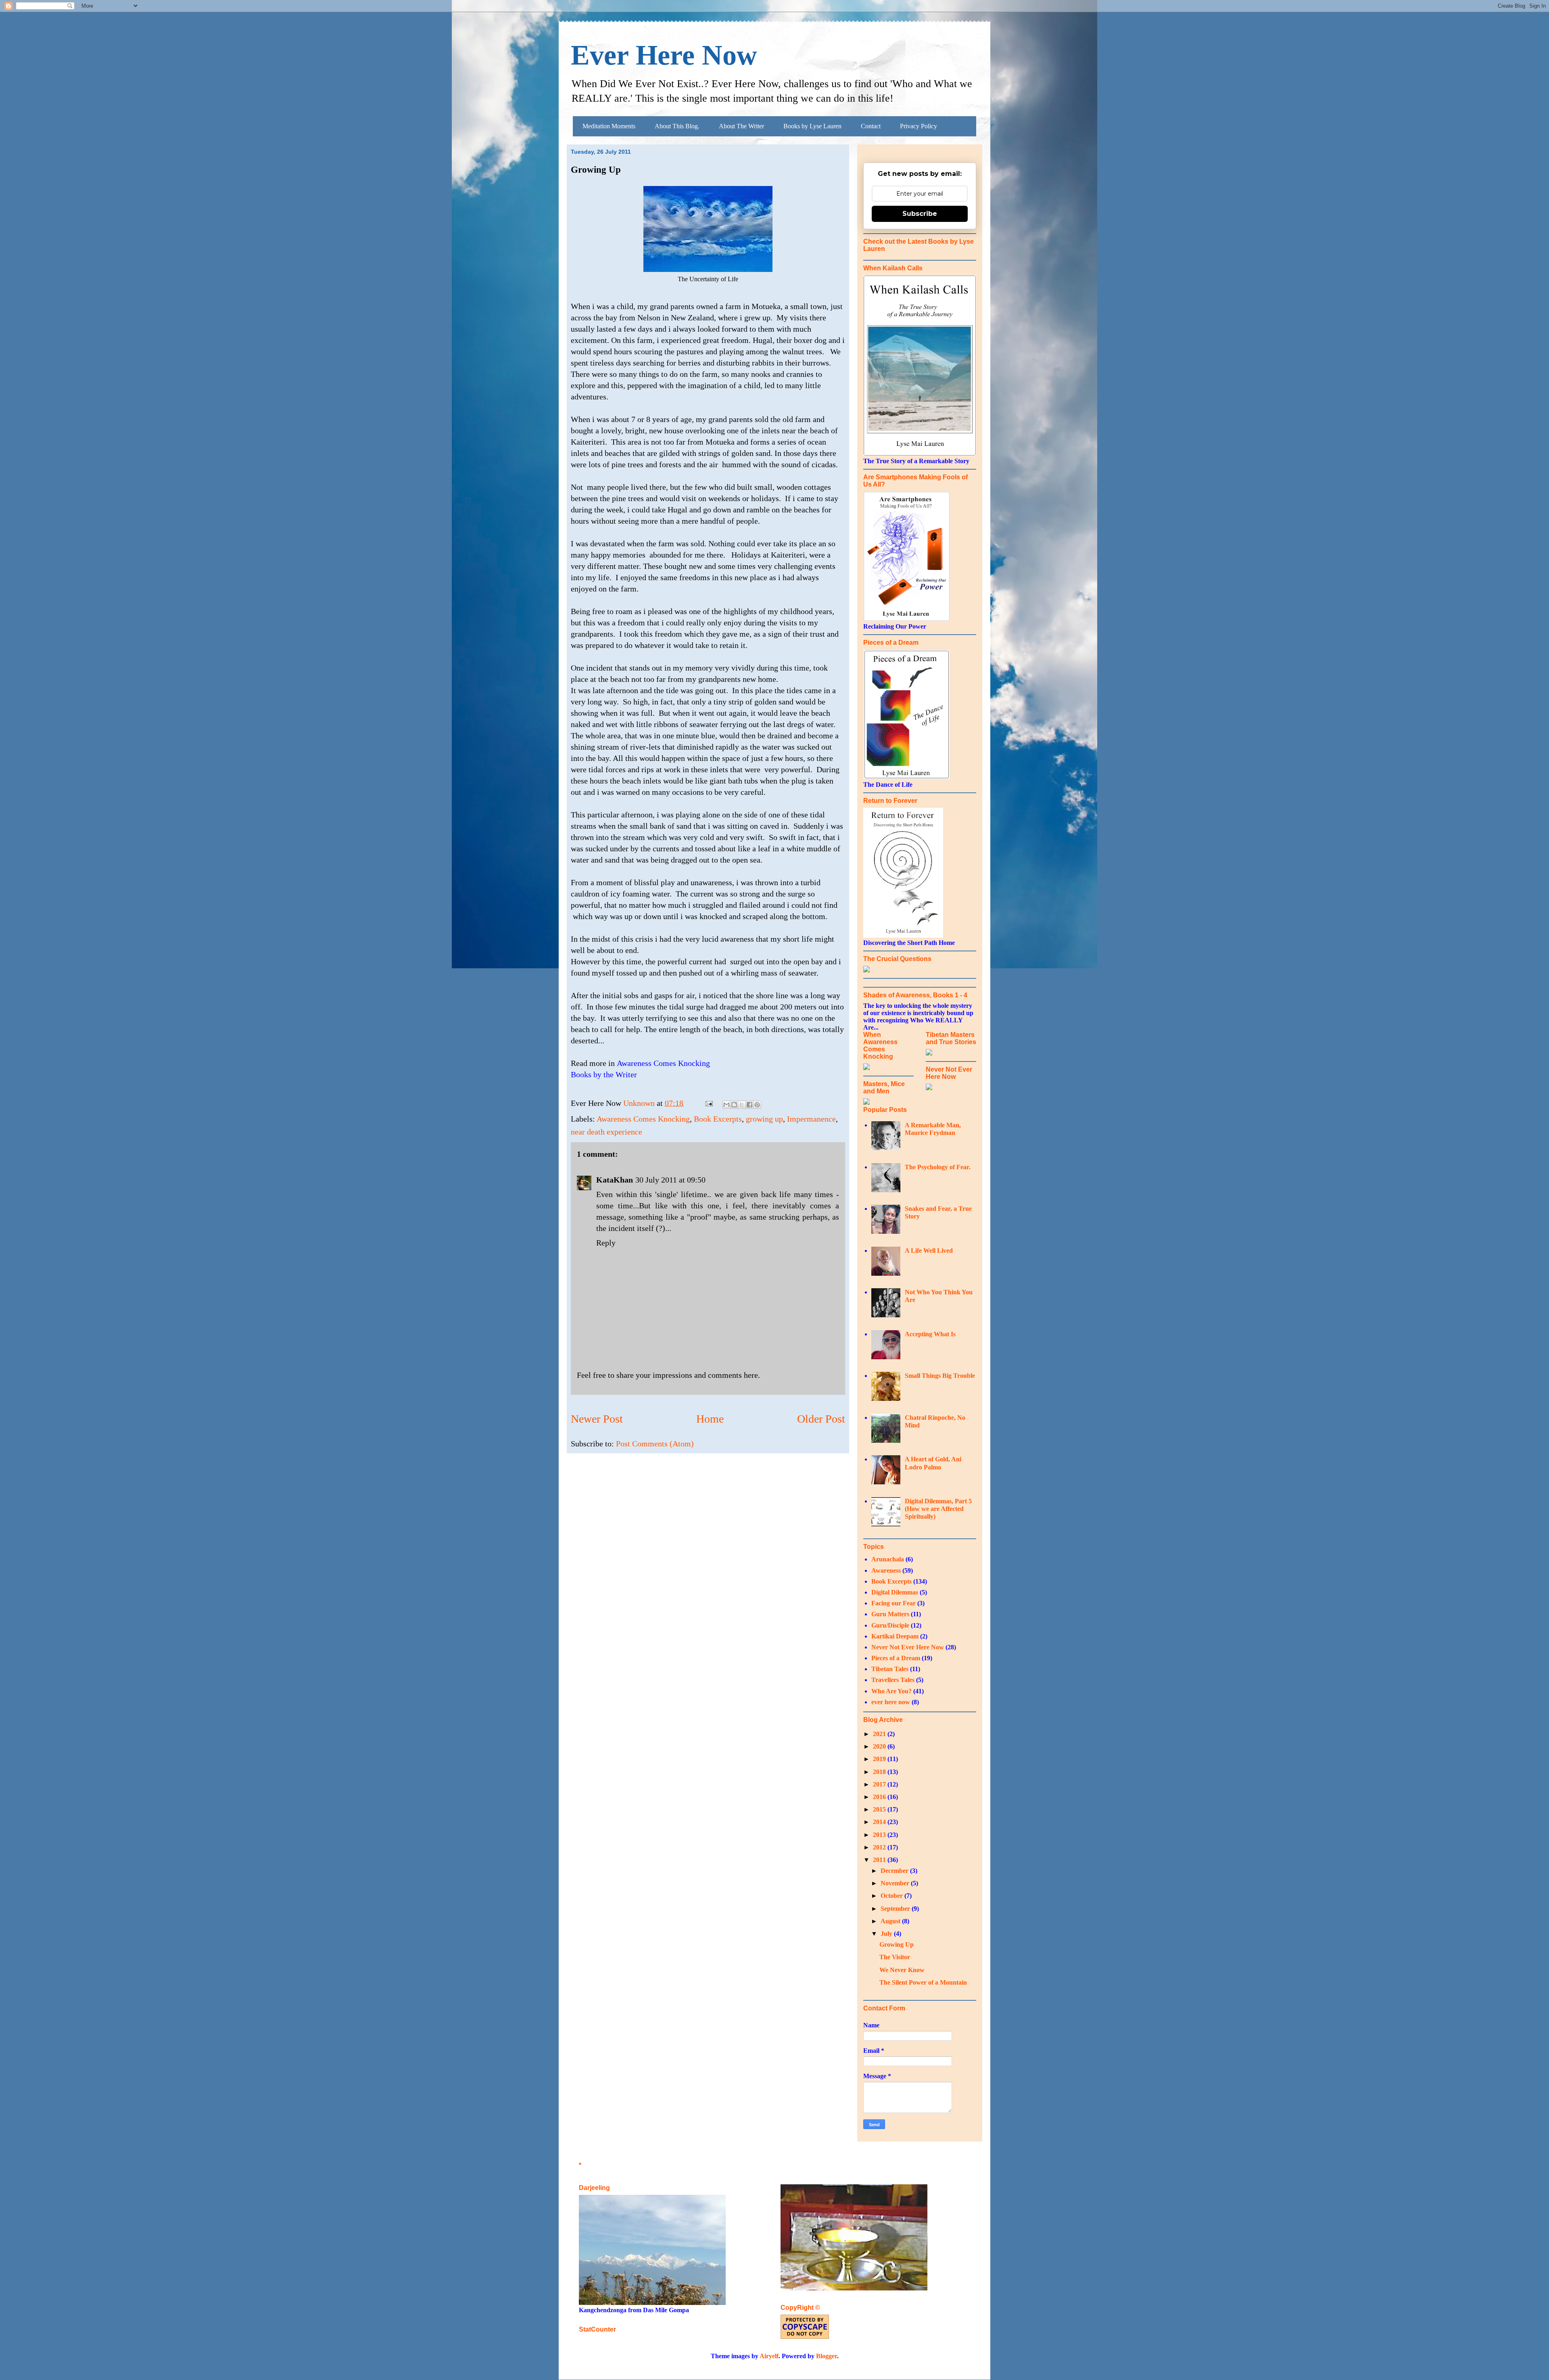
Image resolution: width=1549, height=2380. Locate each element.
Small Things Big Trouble (940, 1376)
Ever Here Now (664, 55)
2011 (880, 1860)
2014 (880, 1822)
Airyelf (769, 2356)
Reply (606, 1243)
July (887, 1934)
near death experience (606, 1132)
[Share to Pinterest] (757, 1105)
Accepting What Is (930, 1334)
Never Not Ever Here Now (908, 1647)
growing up (764, 1119)
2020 (880, 1746)
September (896, 1909)
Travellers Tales (893, 1680)
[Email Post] (708, 1103)
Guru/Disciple (890, 1625)
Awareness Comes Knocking (643, 1119)
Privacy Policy (919, 126)
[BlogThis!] (734, 1105)
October (892, 1896)
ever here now (891, 1702)
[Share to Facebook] (749, 1105)
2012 (880, 1847)
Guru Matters (890, 1614)
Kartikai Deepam (895, 1636)
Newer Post (597, 1419)
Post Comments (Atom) (655, 1444)
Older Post (821, 1419)
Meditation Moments (609, 126)
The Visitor (895, 1957)
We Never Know (902, 1970)
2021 (880, 1734)
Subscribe (920, 214)
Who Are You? (891, 1691)
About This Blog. (677, 126)
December (895, 1871)
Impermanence (811, 1119)
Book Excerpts (718, 1119)
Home (710, 1419)
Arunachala (888, 1559)
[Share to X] (742, 1105)
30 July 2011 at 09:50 (670, 1180)
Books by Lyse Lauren (812, 126)
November (896, 1883)
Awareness (886, 1570)
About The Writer (741, 126)
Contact (871, 126)
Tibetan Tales (890, 1669)
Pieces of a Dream (896, 1658)
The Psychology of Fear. (938, 1167)
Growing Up (897, 1944)
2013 (880, 1835)
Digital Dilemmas (895, 1592)
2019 (880, 1759)
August (891, 1921)
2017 (880, 1784)
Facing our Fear (893, 1603)
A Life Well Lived (929, 1251)
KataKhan (615, 1180)
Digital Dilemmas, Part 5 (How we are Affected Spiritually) (938, 1509)
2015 (880, 1809)
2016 (880, 1797)
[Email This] (726, 1105)
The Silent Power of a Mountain (923, 1982)
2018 (880, 1772)
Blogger (827, 2356)
